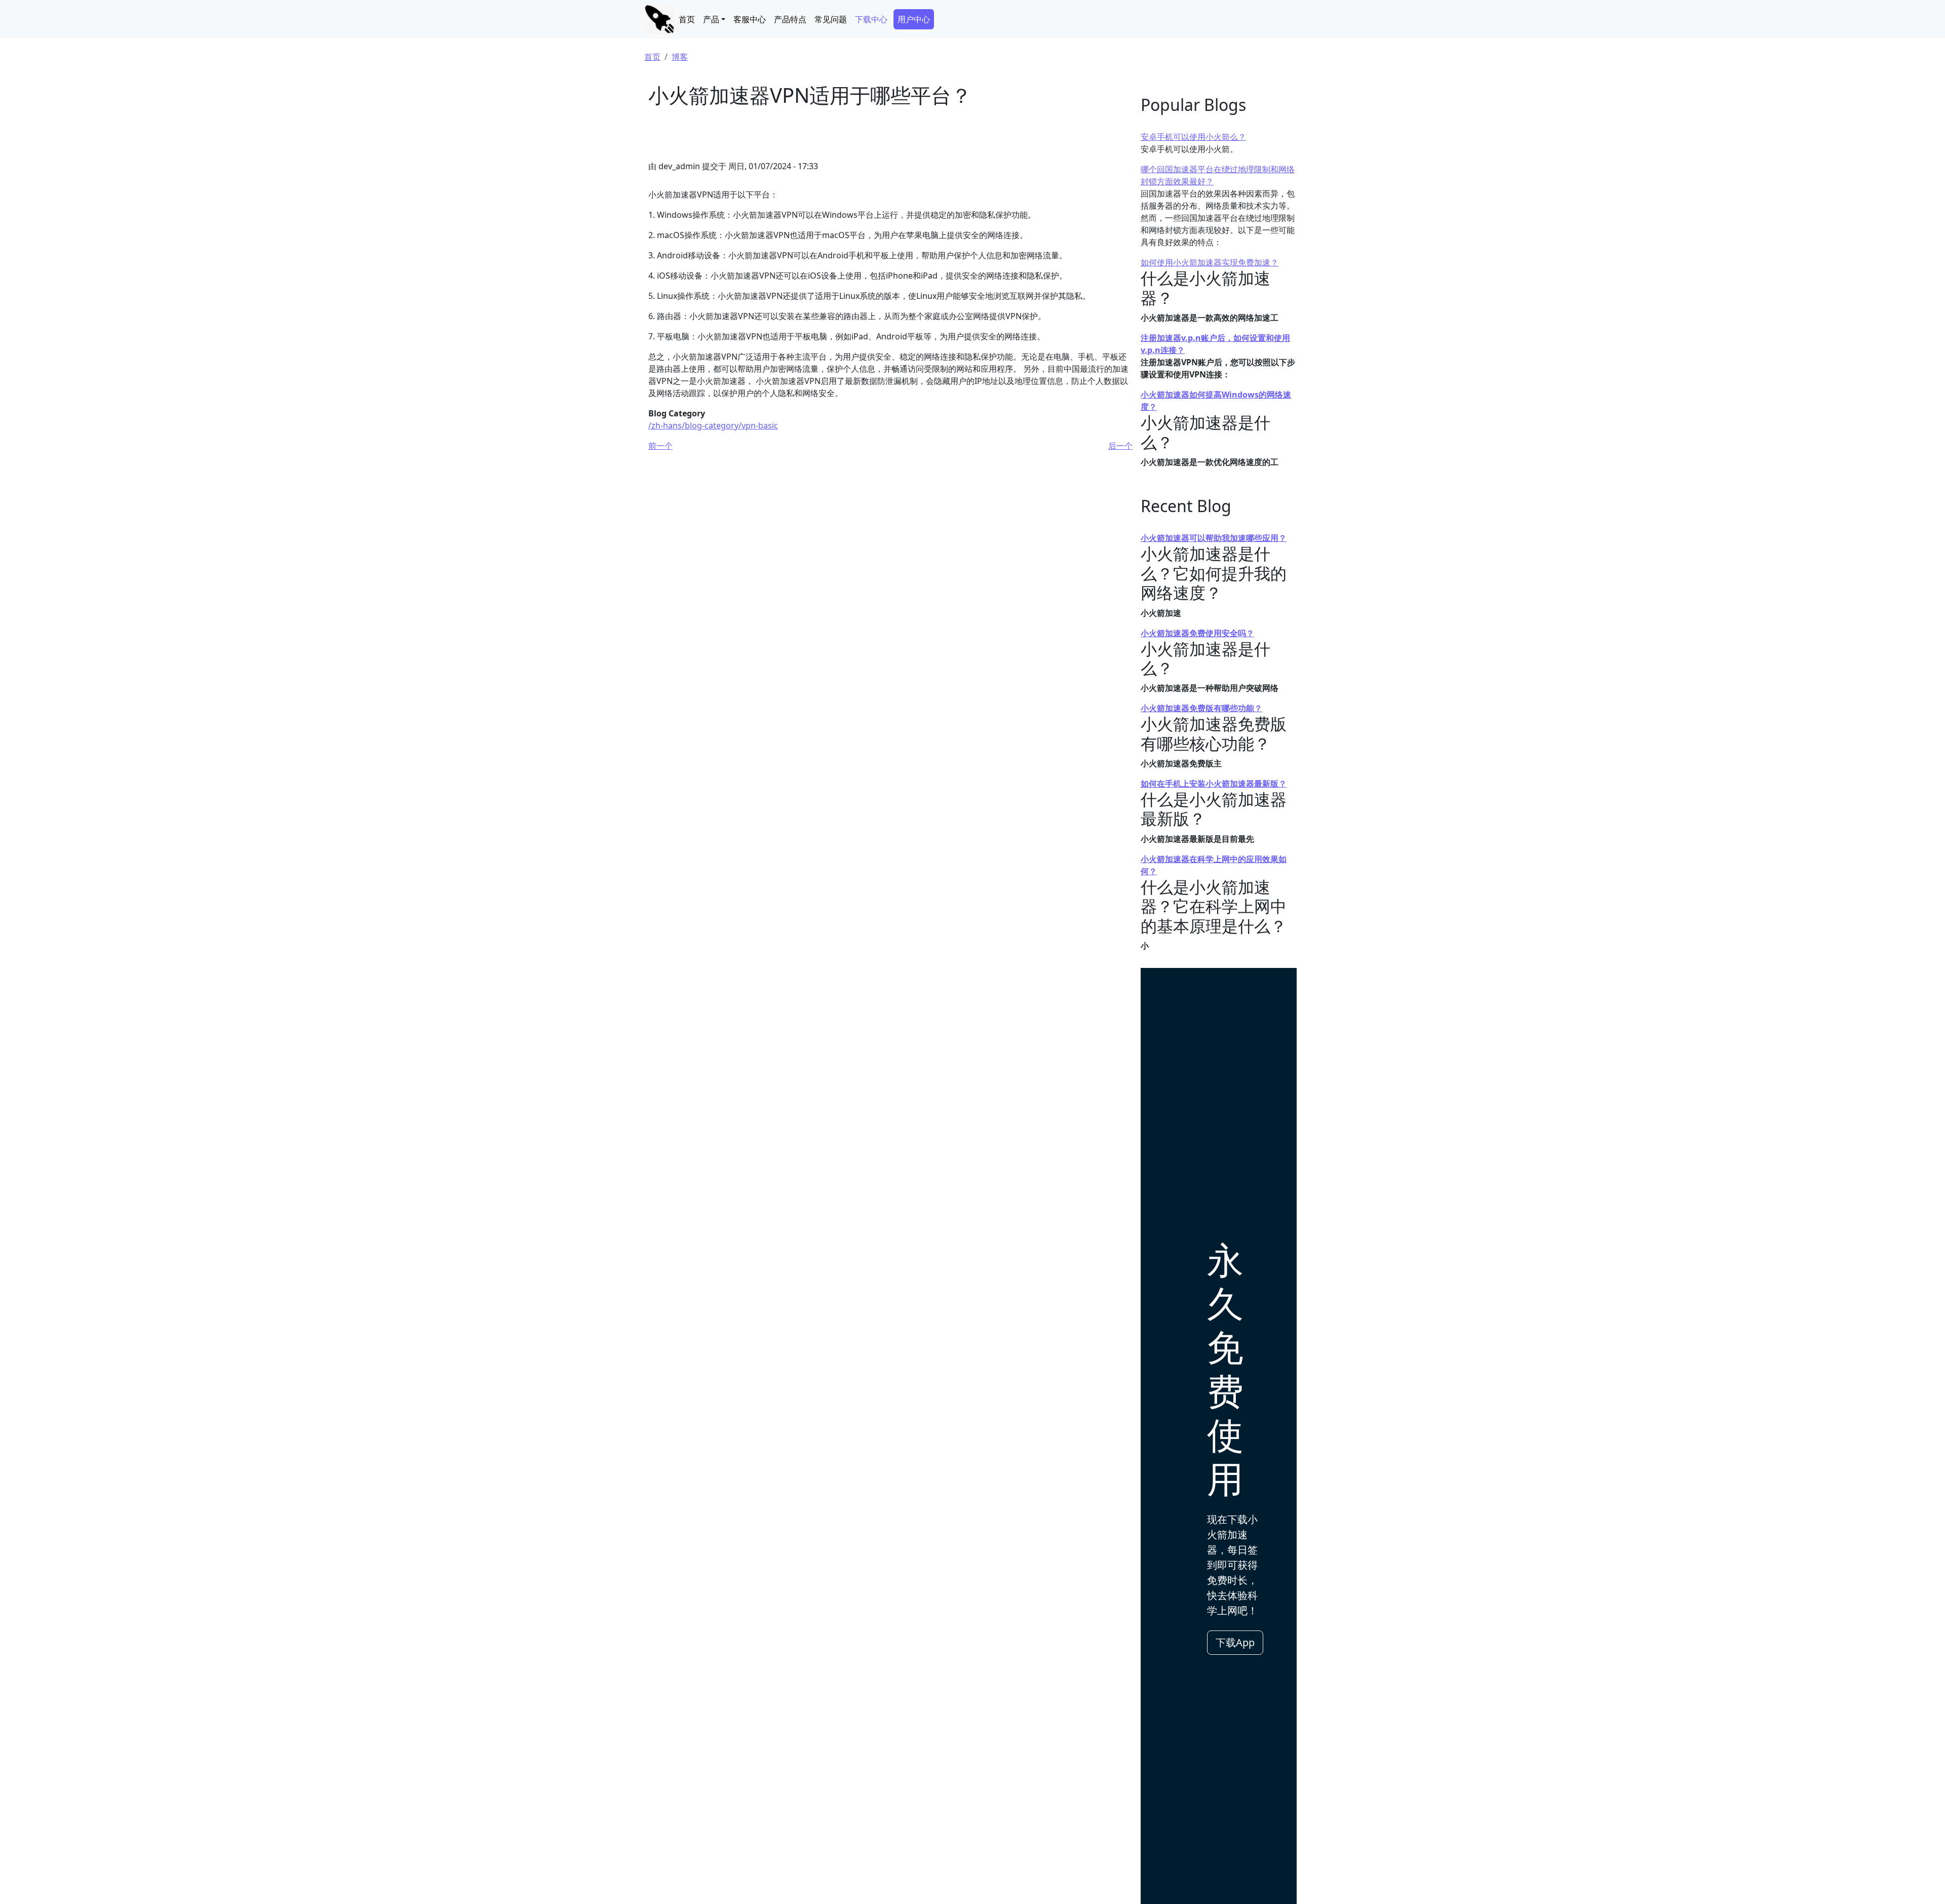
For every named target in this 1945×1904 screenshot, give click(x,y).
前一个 (660, 446)
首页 (687, 19)
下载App (1235, 1642)
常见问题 (831, 19)
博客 (680, 57)
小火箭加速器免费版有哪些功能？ (1201, 708)
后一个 (1120, 446)
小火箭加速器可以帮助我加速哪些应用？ (1214, 538)
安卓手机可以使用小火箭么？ (1193, 137)
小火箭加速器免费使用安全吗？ (1197, 633)
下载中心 (871, 19)
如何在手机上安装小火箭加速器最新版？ (1214, 784)
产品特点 (790, 19)
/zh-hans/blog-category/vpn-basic (713, 425)
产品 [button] (711, 19)
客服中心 (750, 19)
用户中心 (914, 19)
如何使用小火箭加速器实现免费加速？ (1210, 262)
